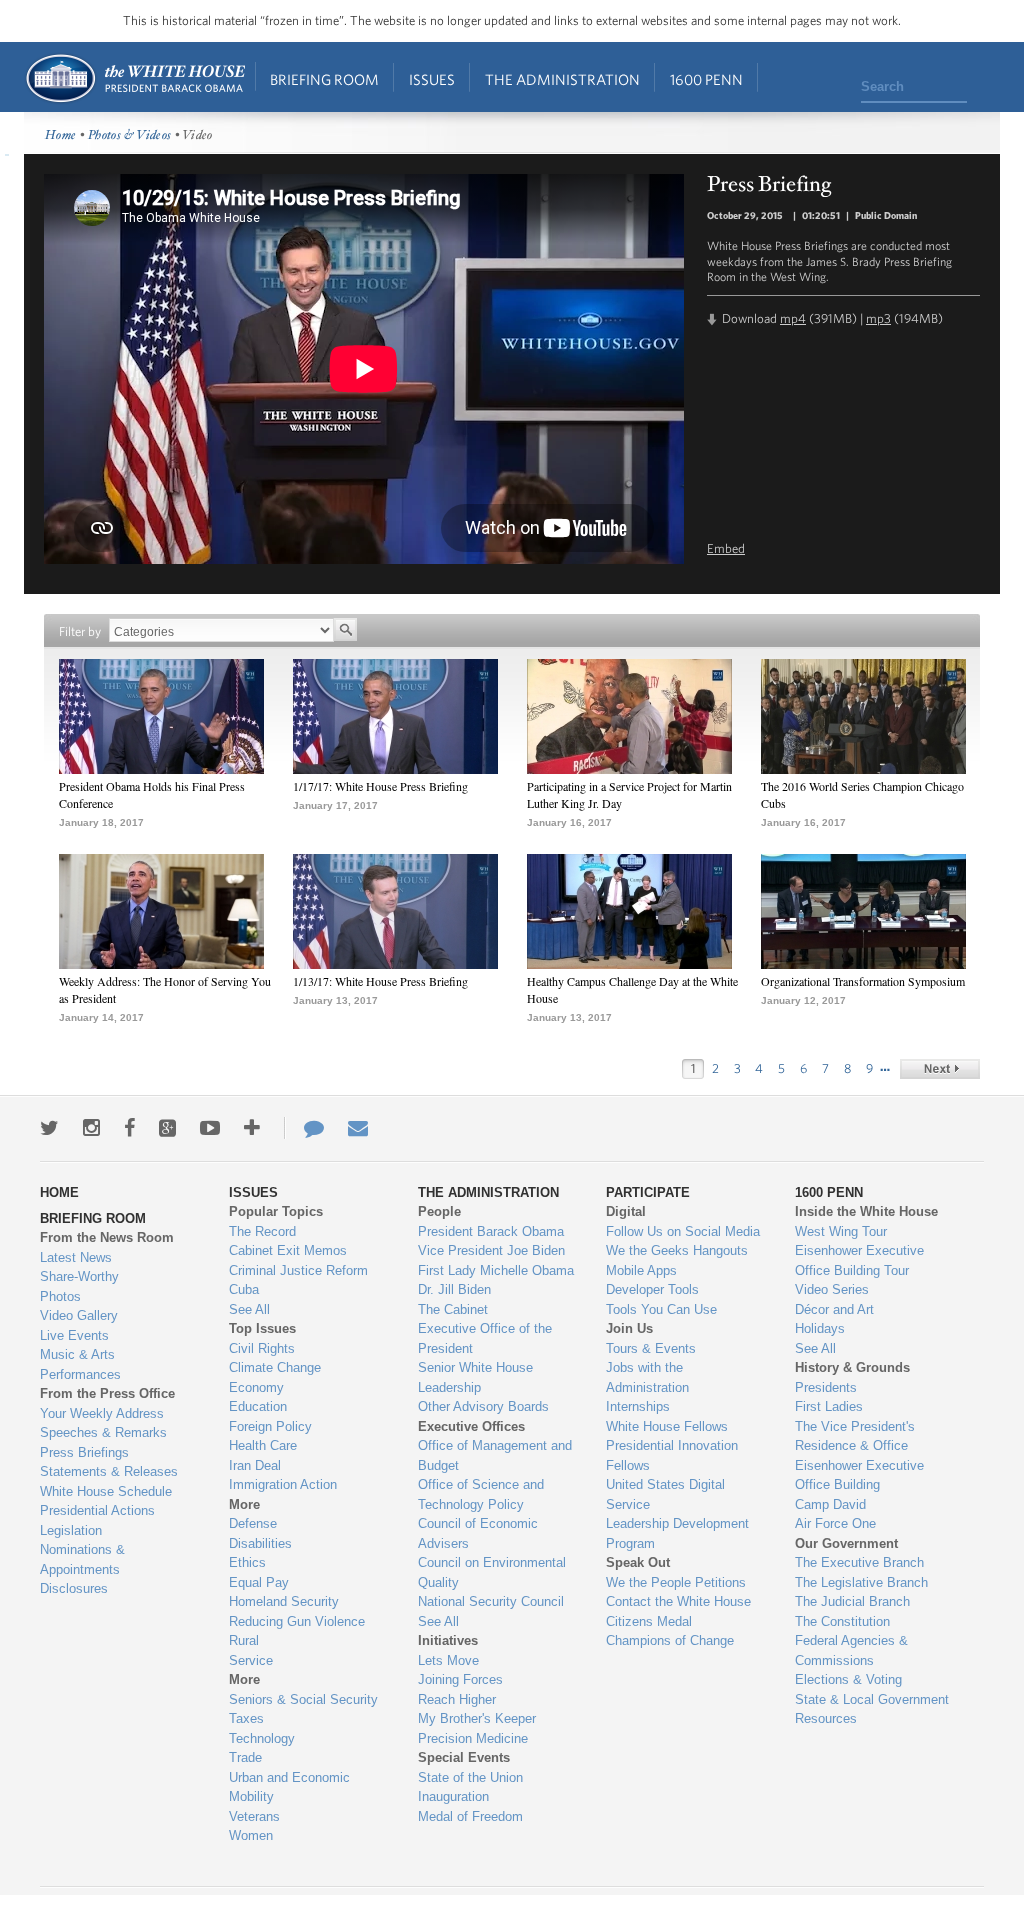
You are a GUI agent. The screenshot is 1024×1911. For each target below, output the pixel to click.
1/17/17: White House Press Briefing (380, 786)
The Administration (562, 79)
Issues (432, 79)
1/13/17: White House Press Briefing (380, 981)
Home (134, 78)
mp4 (793, 318)
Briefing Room (324, 79)
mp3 (878, 318)
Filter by (80, 631)
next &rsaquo (940, 1069)
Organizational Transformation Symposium (863, 981)
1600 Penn (706, 79)
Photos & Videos (130, 135)
